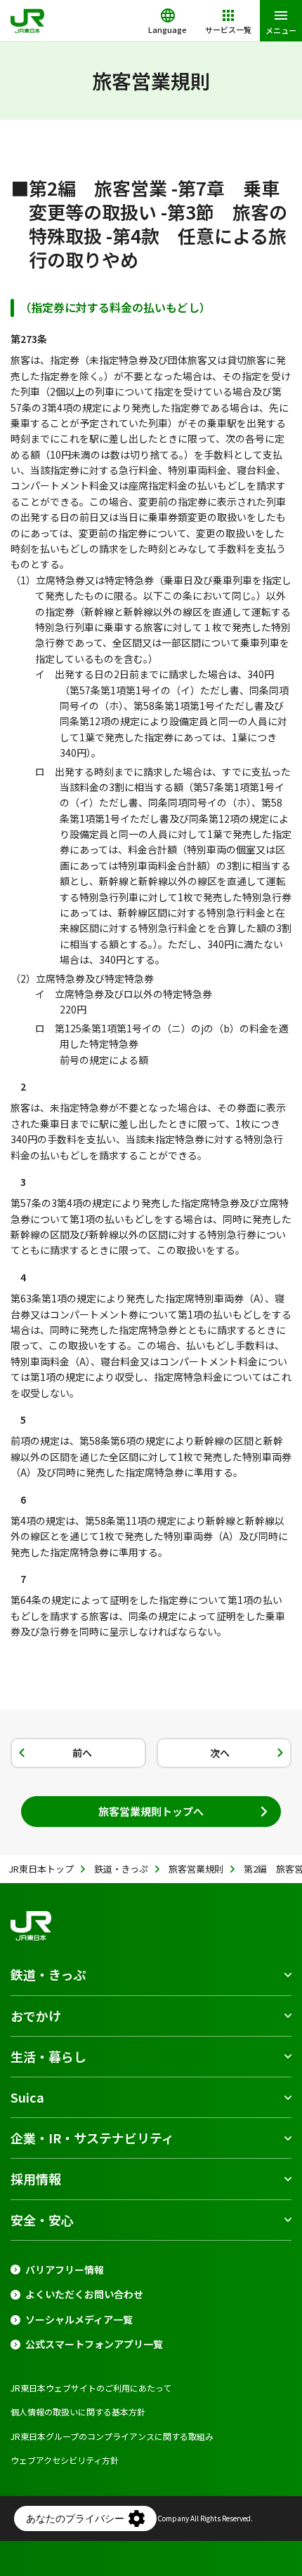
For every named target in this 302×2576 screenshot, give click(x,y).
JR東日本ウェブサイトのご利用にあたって (91, 2388)
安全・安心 (42, 2220)
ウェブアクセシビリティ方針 (65, 2460)
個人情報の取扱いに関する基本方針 (78, 2412)
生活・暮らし (48, 2056)
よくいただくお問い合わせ (84, 2294)
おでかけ (36, 2016)
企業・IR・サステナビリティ (92, 2138)
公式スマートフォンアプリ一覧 (94, 2344)
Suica (27, 2097)
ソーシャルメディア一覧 (79, 2320)
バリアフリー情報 (65, 2270)
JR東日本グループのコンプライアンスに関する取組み (112, 2436)
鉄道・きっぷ (48, 1974)
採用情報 (36, 2178)
